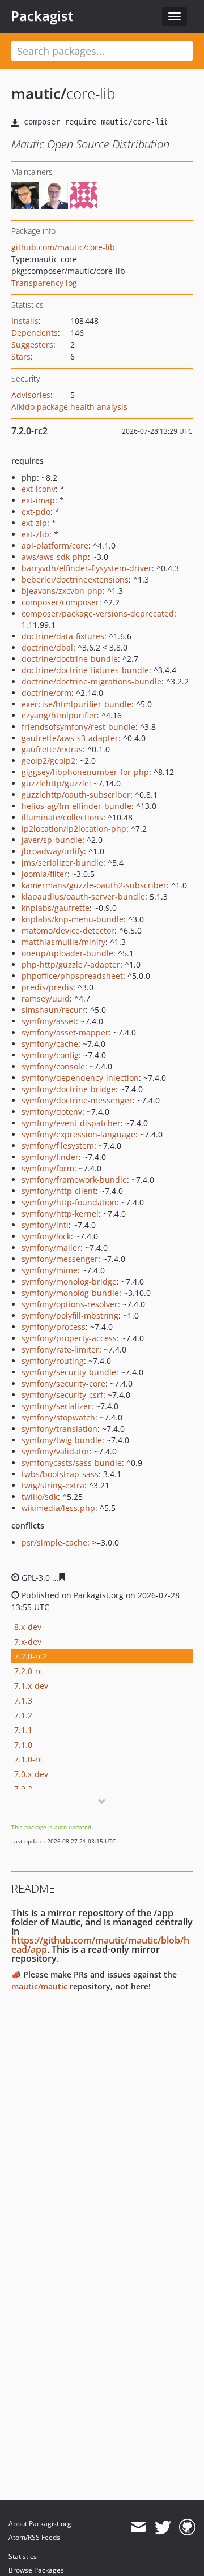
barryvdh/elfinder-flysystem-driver (87, 568)
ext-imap (38, 500)
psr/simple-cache (54, 1542)
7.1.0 (23, 1745)
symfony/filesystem (58, 1146)
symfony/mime (50, 1270)
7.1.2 (23, 1715)
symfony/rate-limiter (60, 1349)
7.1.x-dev (31, 1686)
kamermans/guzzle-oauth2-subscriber (94, 885)
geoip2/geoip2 (48, 761)
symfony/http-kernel (60, 1214)
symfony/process (54, 1327)
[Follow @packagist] (163, 2527)
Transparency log (44, 283)
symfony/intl (45, 1225)
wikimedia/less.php (58, 1508)
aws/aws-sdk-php (55, 557)
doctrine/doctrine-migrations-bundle (92, 681)
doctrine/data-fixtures (63, 636)
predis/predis (47, 987)
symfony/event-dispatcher (71, 1123)
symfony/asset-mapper (65, 1032)
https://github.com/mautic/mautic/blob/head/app (100, 1945)
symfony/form (48, 1168)
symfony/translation (59, 1429)
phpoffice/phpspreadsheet (72, 976)
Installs (25, 321)
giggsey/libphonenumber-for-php (85, 772)
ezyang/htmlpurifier (59, 715)
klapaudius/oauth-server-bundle (83, 897)
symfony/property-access (69, 1338)
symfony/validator (56, 1451)
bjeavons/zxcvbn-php (62, 591)
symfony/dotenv (52, 1112)
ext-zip (34, 523)
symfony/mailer (51, 1248)
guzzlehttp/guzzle (55, 783)
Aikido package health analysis (69, 407)
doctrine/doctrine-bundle (70, 659)
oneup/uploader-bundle (67, 953)
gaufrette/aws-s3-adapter (70, 738)
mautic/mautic (39, 1986)
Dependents (35, 333)
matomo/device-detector (68, 930)
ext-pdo (36, 512)
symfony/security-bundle (69, 1372)
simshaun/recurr (54, 1010)
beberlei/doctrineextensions (75, 579)
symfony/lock (46, 1236)
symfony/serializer (56, 1406)
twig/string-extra (53, 1485)
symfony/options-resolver (70, 1304)
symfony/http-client (59, 1191)
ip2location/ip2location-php (74, 829)
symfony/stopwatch (58, 1417)
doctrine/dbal (47, 647)
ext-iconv (39, 489)
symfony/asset (49, 1021)
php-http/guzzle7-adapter (71, 964)
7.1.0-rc (28, 1759)
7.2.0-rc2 (31, 1656)
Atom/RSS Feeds (34, 2537)
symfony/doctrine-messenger (77, 1100)
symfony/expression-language (78, 1134)
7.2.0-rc (28, 1671)
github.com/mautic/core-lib (63, 247)
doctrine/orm (46, 693)
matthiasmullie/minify (63, 942)
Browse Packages (36, 2570)
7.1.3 (23, 1700)
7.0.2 (23, 1789)
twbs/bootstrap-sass (60, 1474)
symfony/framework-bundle (74, 1180)
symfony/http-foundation (69, 1202)
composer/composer (60, 602)
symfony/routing (53, 1361)
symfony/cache (50, 1044)
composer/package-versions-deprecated (98, 613)
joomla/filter (44, 874)
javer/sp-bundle (52, 840)
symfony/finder (50, 1157)
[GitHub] (187, 2527)
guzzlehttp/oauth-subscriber (76, 795)
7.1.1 (23, 1730)
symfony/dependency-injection (80, 1078)
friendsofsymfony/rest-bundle (78, 727)
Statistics (23, 2556)
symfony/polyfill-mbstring (70, 1315)
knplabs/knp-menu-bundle (73, 919)
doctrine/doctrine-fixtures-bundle (85, 670)
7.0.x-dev (31, 1774)
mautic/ (39, 93)
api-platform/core (55, 545)
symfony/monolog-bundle (70, 1293)
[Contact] (138, 2527)
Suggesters (32, 345)
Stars (21, 356)
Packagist (42, 16)
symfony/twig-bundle (62, 1440)
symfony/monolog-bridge (69, 1281)
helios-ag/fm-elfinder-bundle (76, 806)
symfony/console (53, 1066)
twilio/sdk (40, 1497)
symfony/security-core (63, 1383)
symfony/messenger (60, 1259)
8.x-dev (28, 1627)
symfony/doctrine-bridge (69, 1089)
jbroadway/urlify (53, 851)
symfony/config (50, 1055)
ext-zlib (35, 534)
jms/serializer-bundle (62, 863)
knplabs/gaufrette (56, 908)
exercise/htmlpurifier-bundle (76, 704)
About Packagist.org (40, 2524)
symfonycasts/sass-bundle (72, 1463)
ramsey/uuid (46, 998)
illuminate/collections (62, 817)
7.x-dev (28, 1642)
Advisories (31, 395)
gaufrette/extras (52, 749)
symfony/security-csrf (62, 1395)
